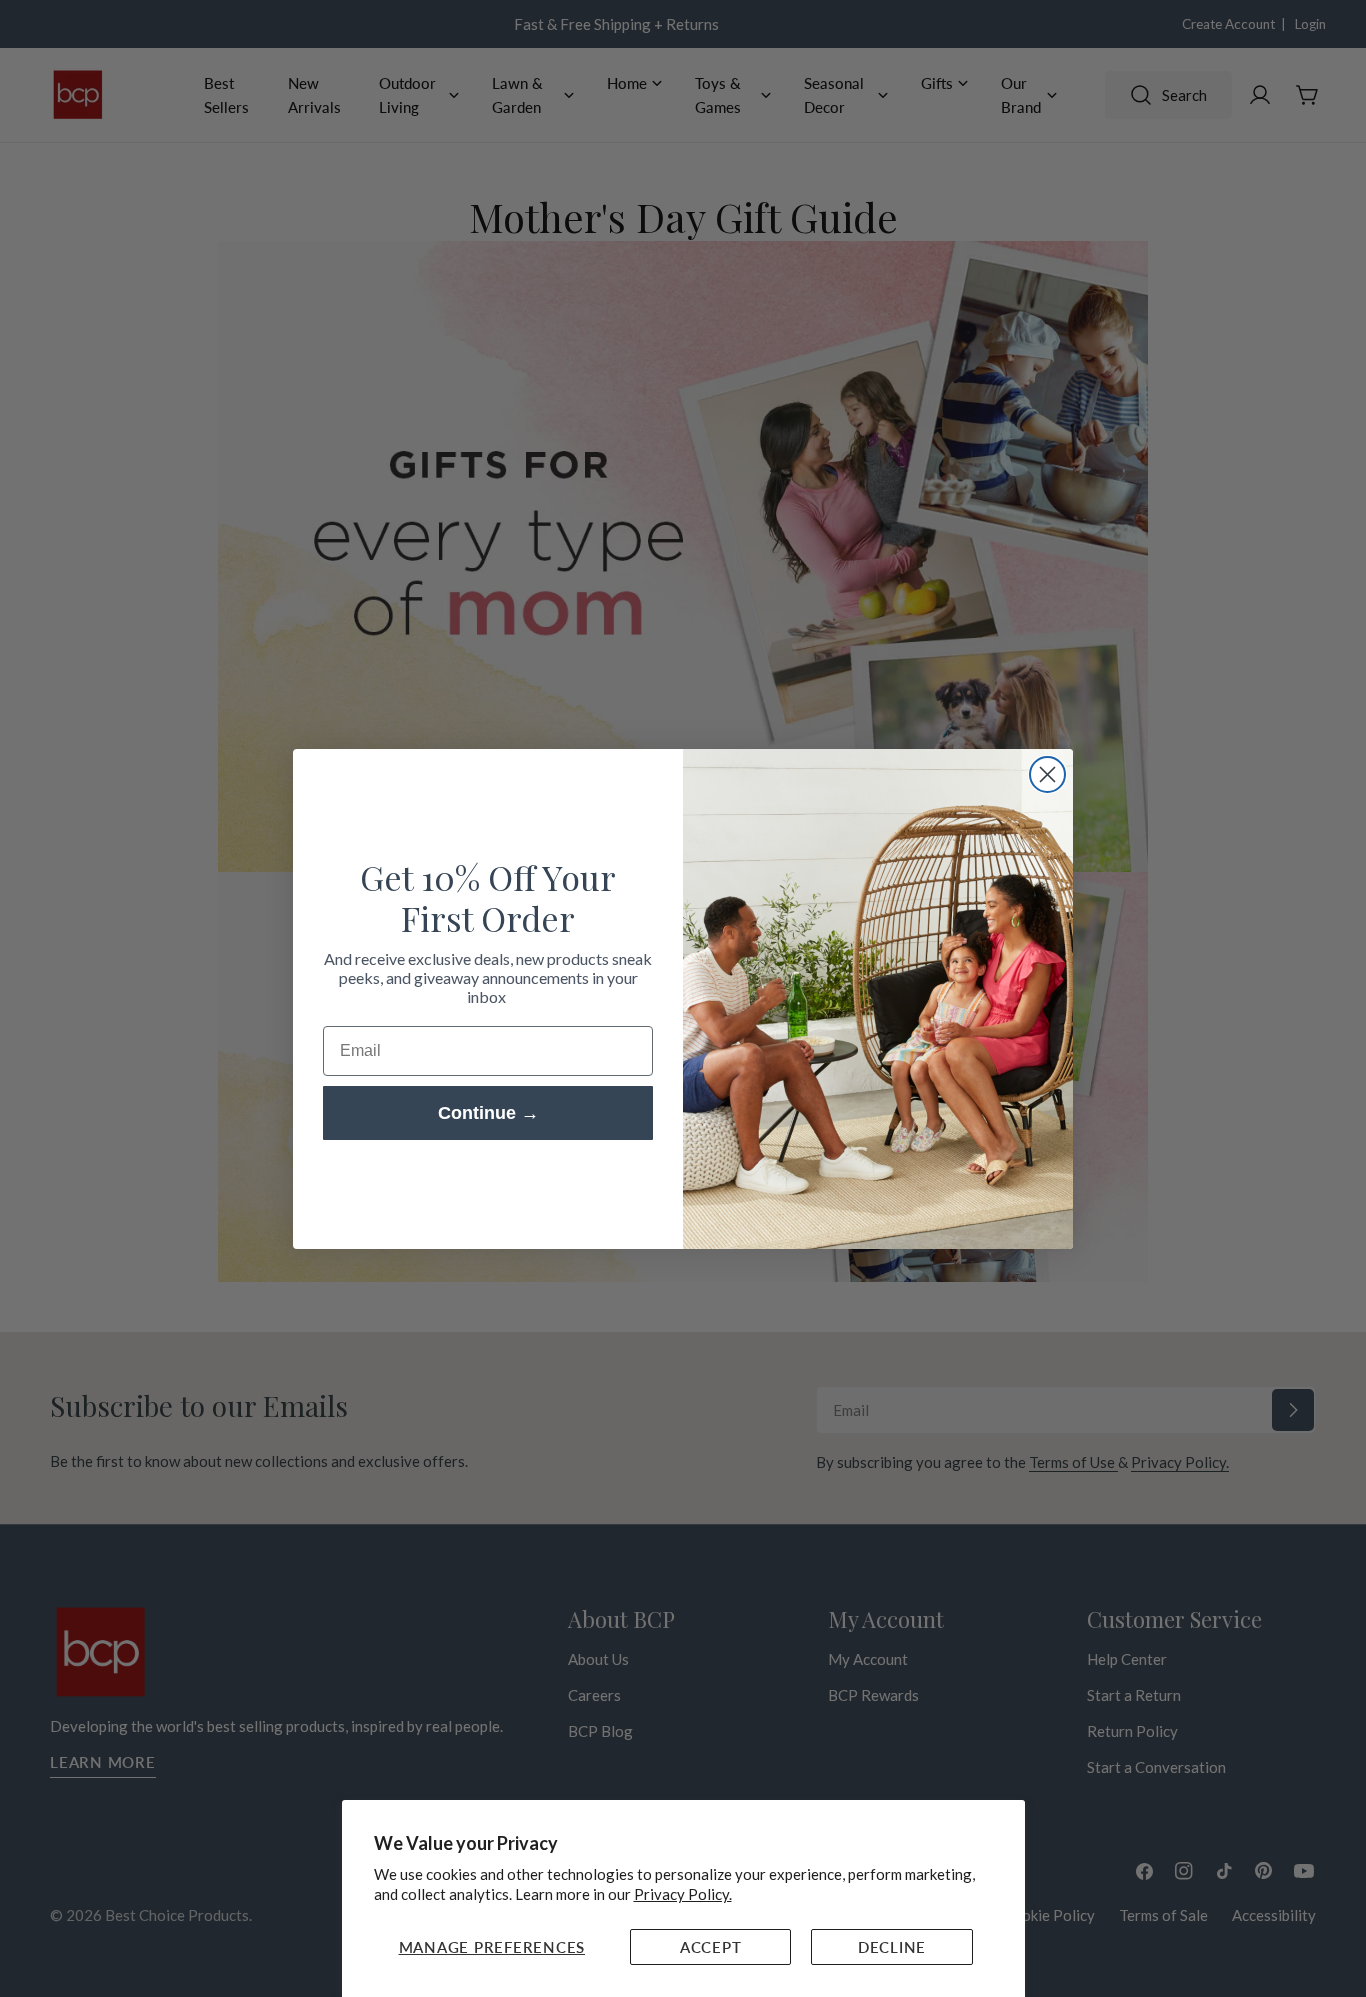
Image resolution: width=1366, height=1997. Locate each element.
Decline (892, 1947)
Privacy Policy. (683, 1894)
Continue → (488, 1113)
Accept (711, 1947)
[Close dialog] (1047, 774)
